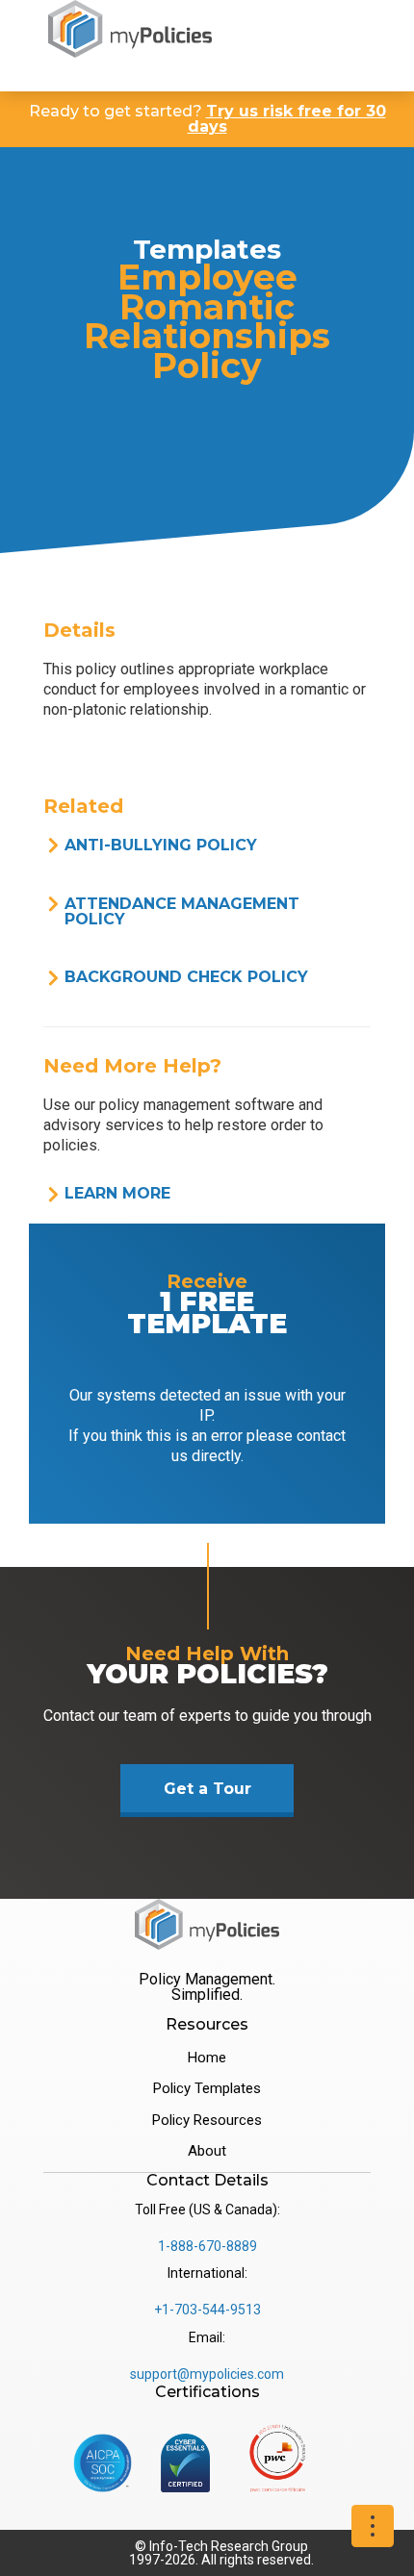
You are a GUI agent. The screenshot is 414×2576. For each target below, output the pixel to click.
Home (207, 2058)
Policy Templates (207, 2088)
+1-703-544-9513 (207, 2310)
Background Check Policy (186, 977)
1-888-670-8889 (207, 2246)
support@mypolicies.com (207, 2374)
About (207, 2151)
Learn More (117, 1193)
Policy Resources (207, 2120)
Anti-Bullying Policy (161, 845)
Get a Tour (207, 1789)
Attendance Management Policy (182, 911)
